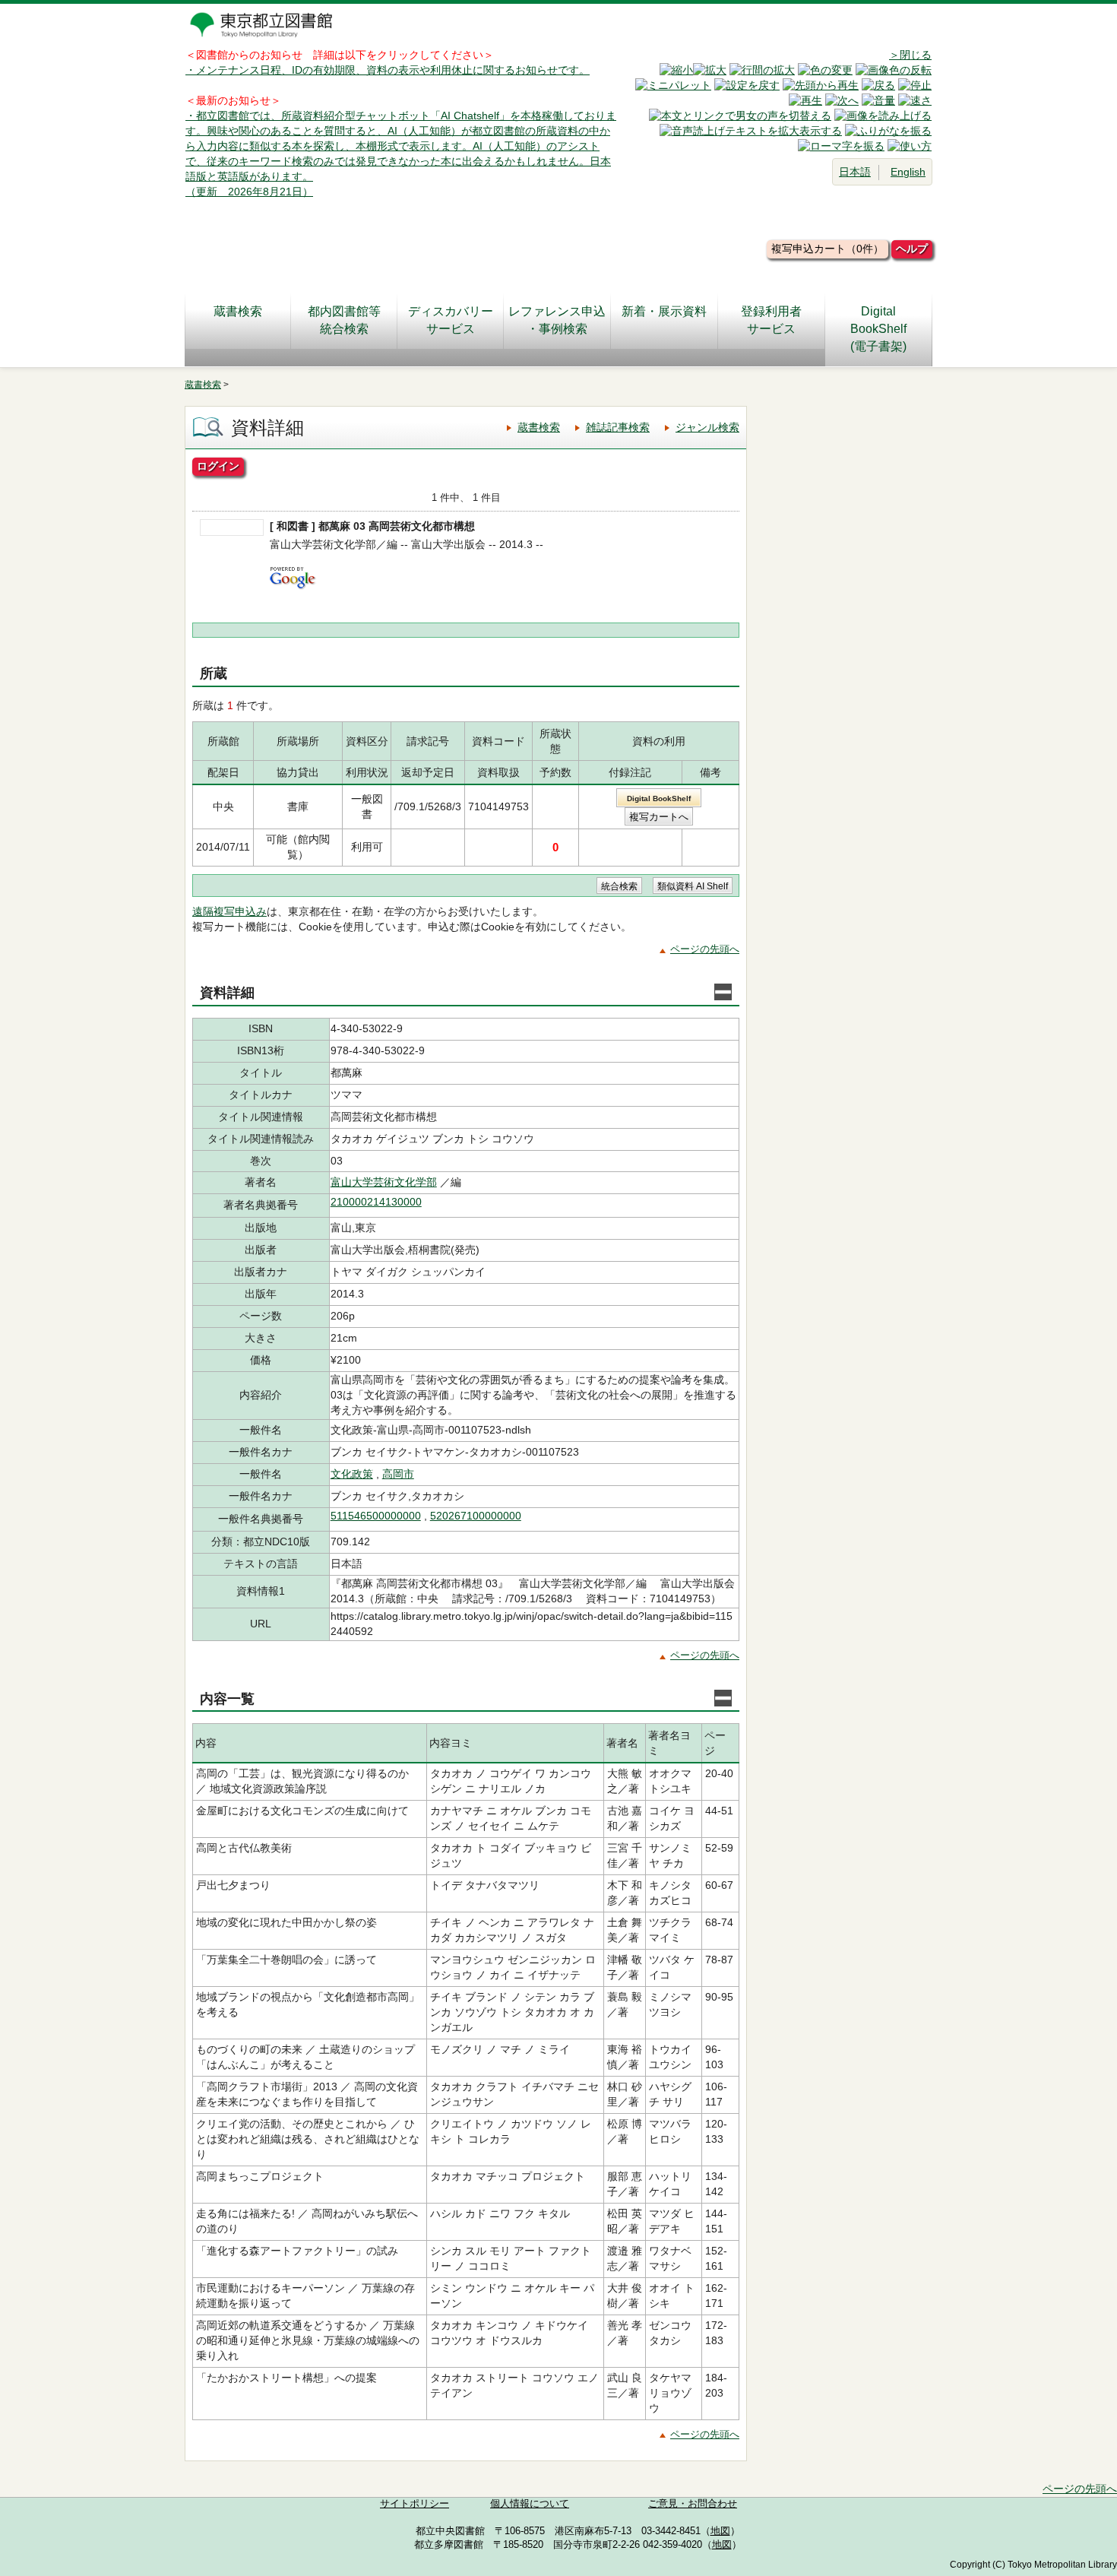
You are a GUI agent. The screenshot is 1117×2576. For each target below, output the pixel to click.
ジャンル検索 (707, 427)
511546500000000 (376, 1516)
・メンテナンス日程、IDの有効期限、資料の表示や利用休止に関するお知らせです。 (388, 70)
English (908, 172)
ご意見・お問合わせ (693, 2504)
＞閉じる (910, 55)
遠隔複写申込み (229, 911)
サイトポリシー (415, 2504)
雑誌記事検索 (618, 427)
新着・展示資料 (664, 311)
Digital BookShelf (659, 798)
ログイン (218, 466)
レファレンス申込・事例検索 (557, 320)
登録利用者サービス (771, 320)
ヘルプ (912, 249)
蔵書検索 (238, 311)
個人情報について (530, 2504)
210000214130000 (376, 1202)
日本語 (855, 172)
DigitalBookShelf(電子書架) (878, 329)
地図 (720, 2531)
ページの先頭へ (705, 949)
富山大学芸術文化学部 (384, 1182)
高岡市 (398, 1474)
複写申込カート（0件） (827, 249)
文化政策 (352, 1474)
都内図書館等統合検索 (344, 320)
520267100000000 (476, 1516)
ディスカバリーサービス (451, 320)
